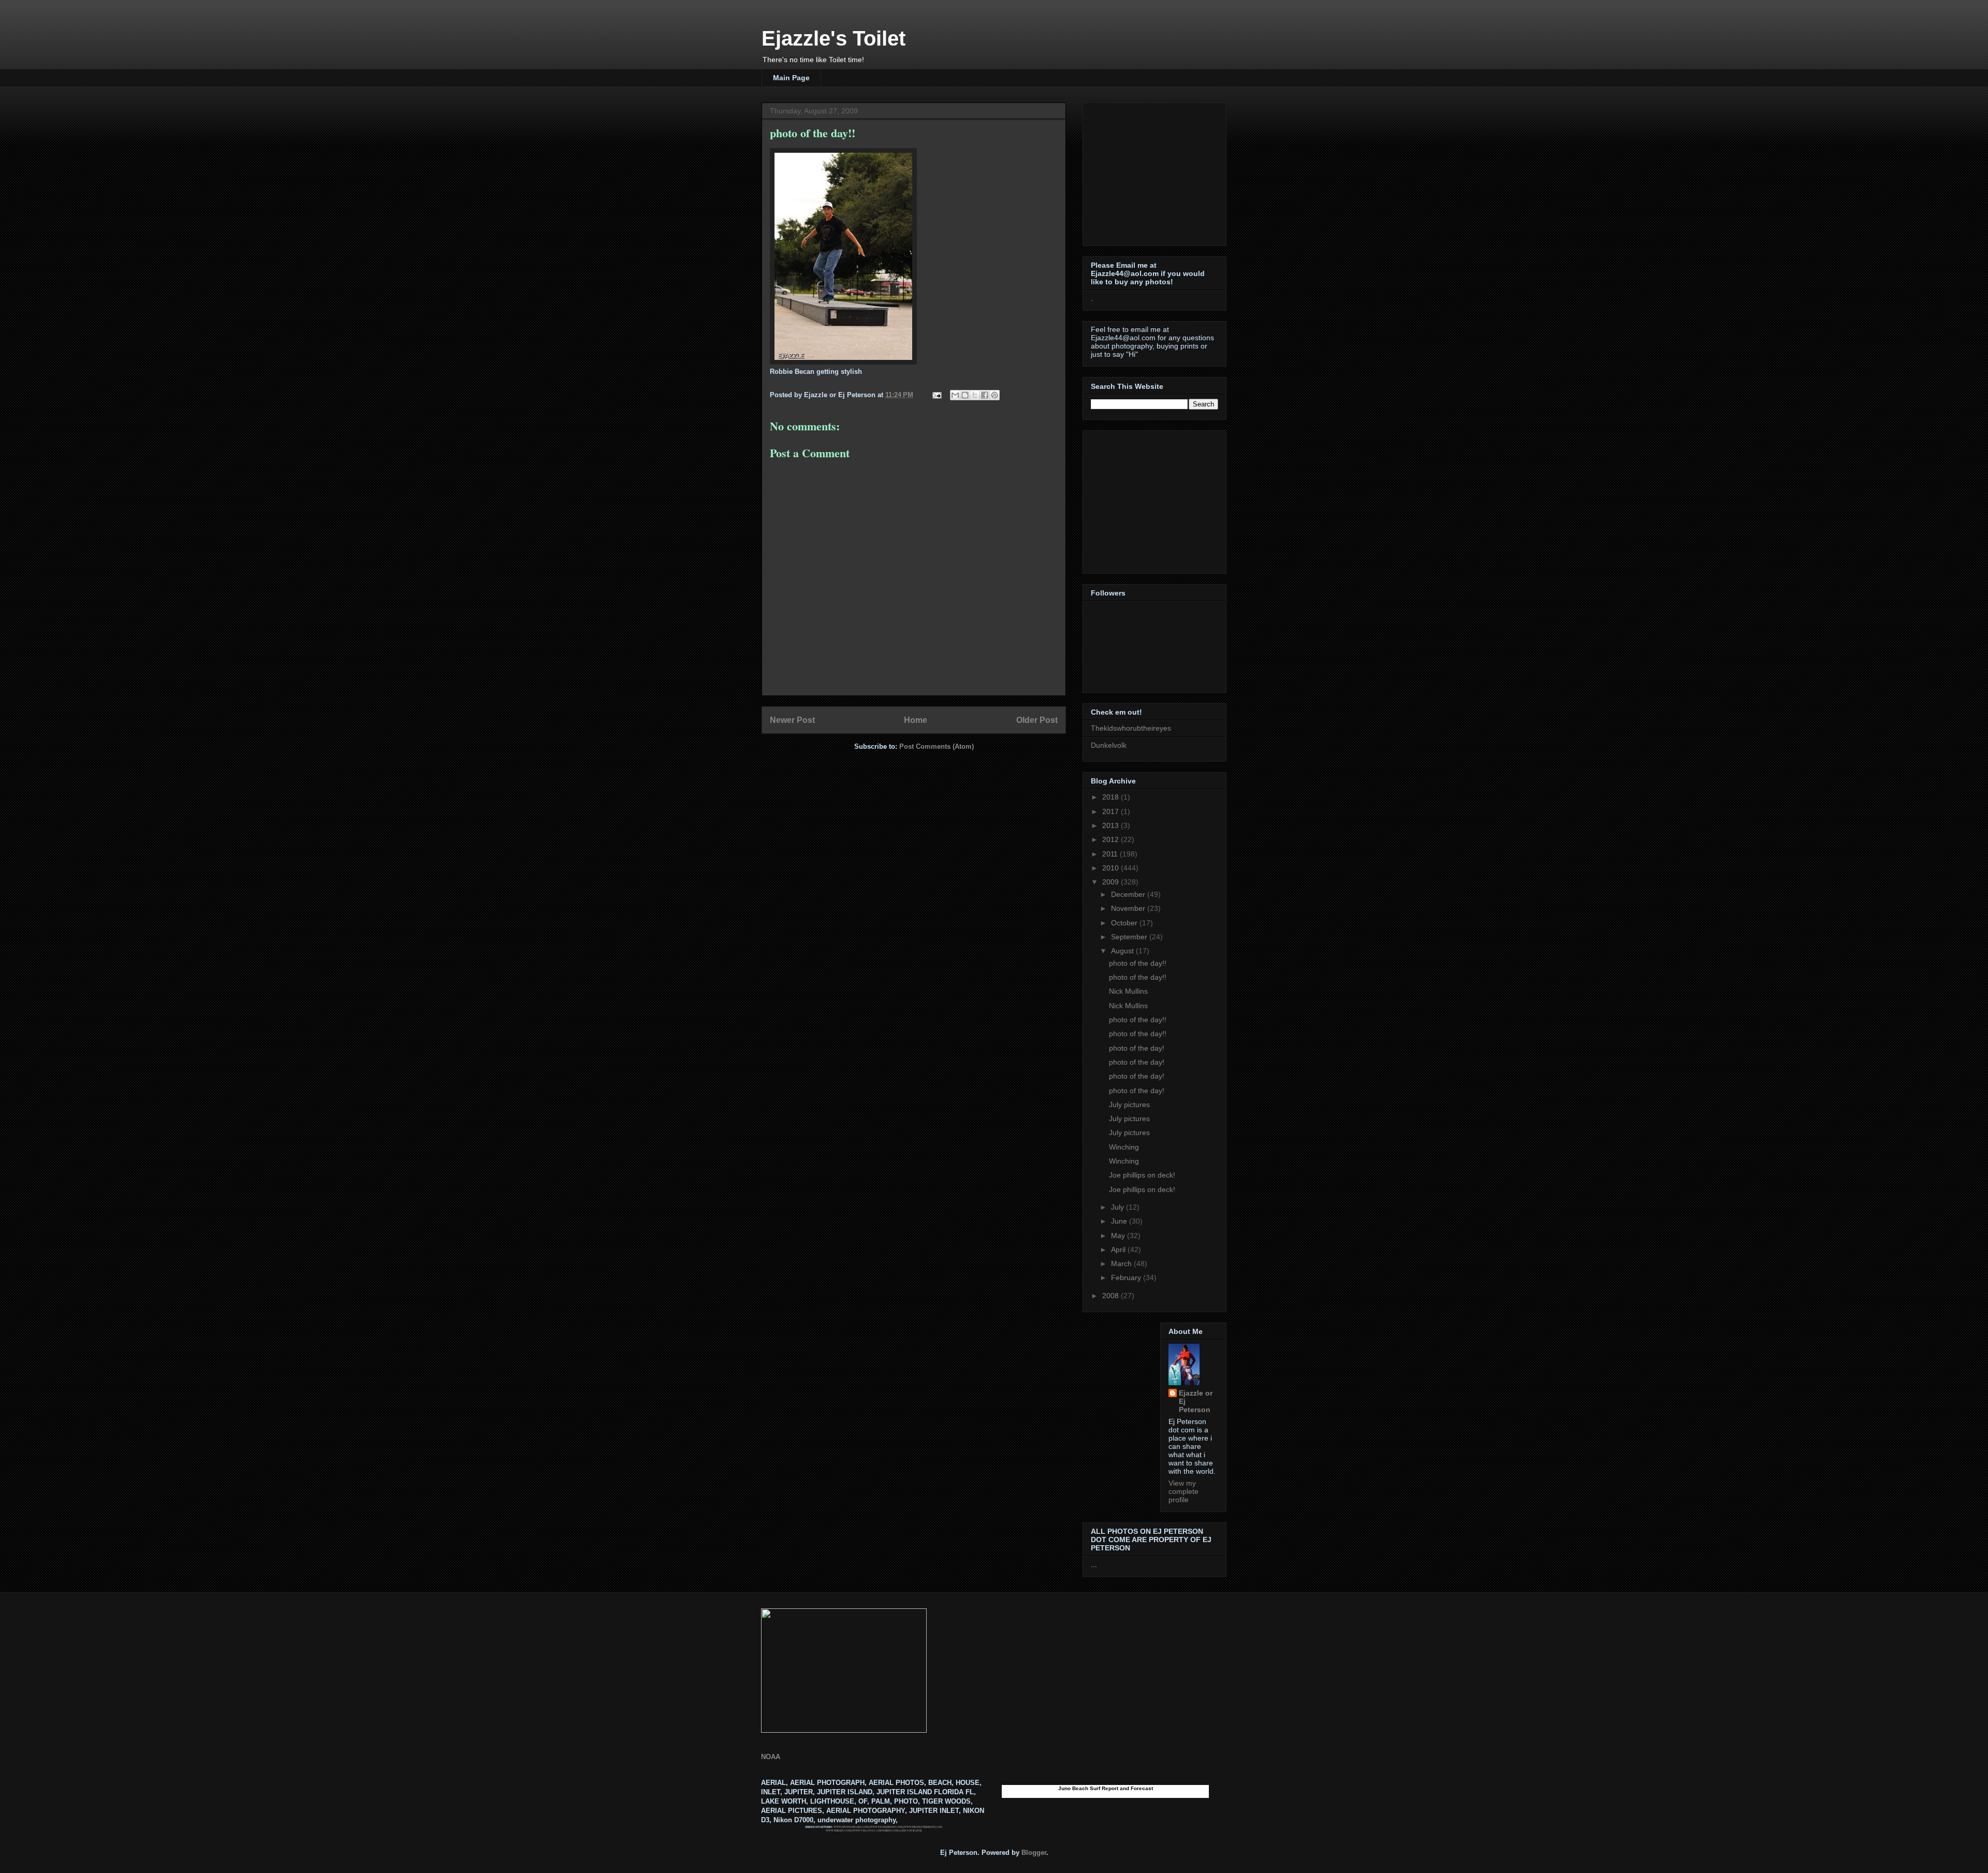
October (1125, 923)
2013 (1112, 825)
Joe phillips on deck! (1142, 1175)
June (1120, 1221)
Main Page (791, 78)
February (1127, 1277)
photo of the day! (1137, 1048)
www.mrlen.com (838, 1831)
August (1123, 951)
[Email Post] (936, 395)
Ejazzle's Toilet (834, 38)
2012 (1112, 839)
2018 (1112, 797)
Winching (1124, 1147)
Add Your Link (911, 1831)
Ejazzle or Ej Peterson (1196, 1401)
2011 (1111, 854)
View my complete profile (1183, 1491)
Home (916, 720)
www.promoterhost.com (923, 1827)
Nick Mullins (1128, 991)
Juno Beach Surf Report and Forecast (1106, 1788)
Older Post (1037, 720)
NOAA (771, 1757)
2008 (1112, 1296)
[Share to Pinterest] (995, 395)
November (1129, 908)
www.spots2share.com (851, 1827)
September (1130, 937)
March (1122, 1264)
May (1119, 1236)
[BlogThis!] (965, 395)
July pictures (1129, 1105)
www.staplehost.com (886, 1827)
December (1129, 894)
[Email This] (955, 395)
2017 (1112, 811)
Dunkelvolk (1109, 745)
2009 (1112, 882)
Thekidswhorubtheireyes (1131, 728)
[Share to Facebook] (985, 395)
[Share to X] (975, 395)
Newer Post (792, 720)
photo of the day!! (1138, 963)
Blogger (1034, 1853)
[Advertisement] (1156, 171)
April (1119, 1250)
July (1119, 1207)
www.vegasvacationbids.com (875, 1831)
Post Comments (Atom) (937, 746)
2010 (1112, 868)
